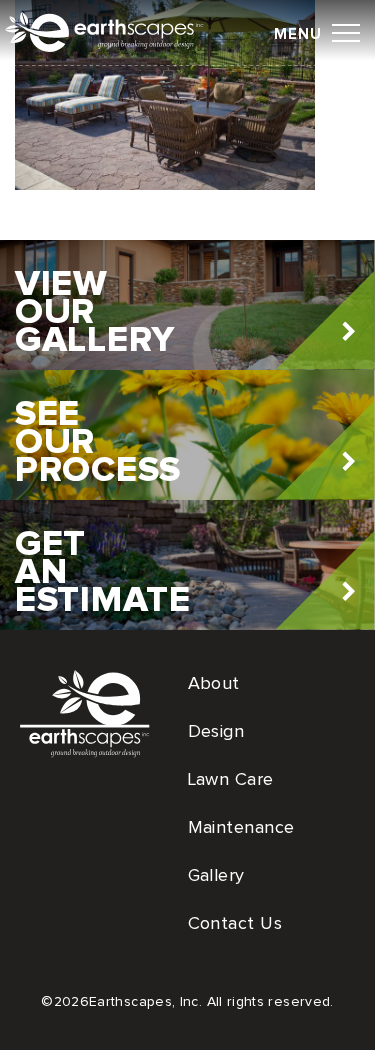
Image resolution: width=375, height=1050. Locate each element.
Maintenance (241, 828)
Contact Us (235, 924)
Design (216, 732)
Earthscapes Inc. (120, 34)
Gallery (216, 876)
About (214, 684)
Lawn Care (231, 780)
